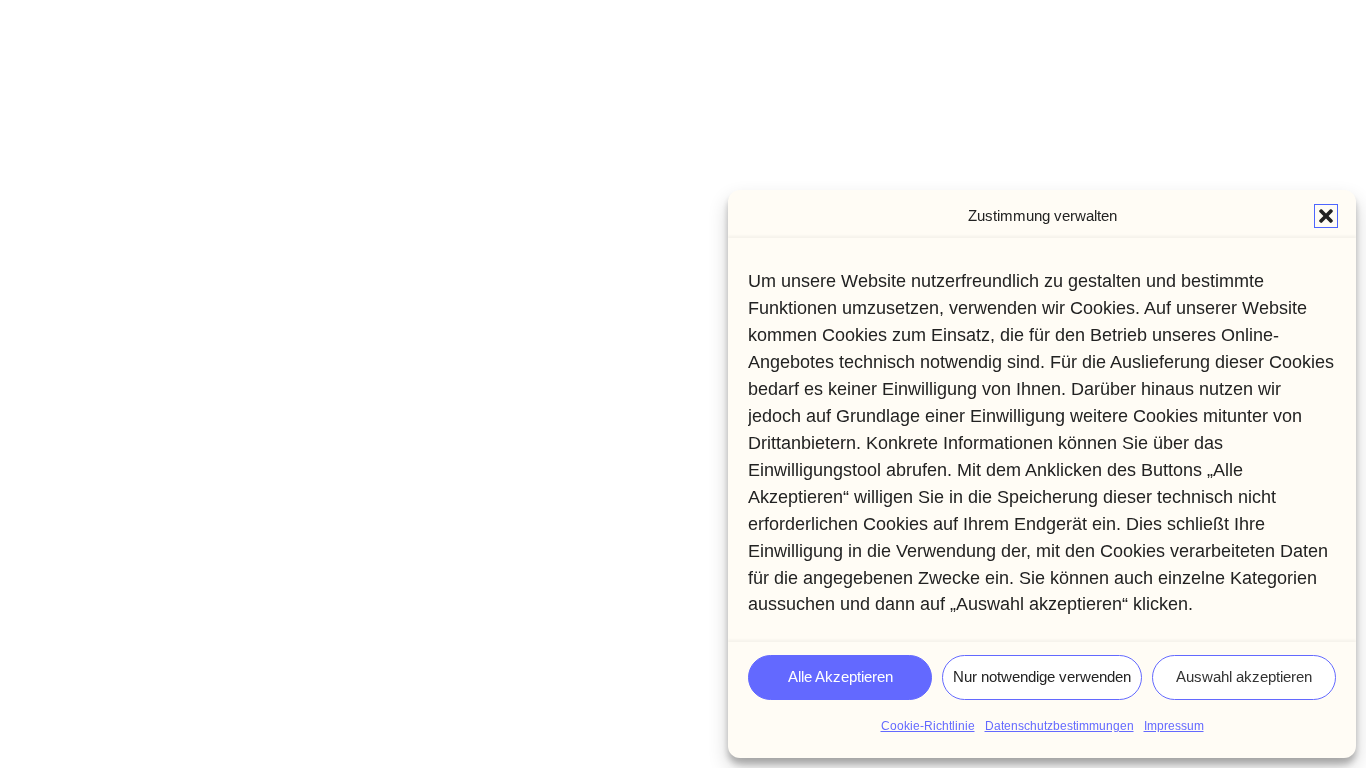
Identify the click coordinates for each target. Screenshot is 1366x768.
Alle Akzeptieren (840, 676)
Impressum (1174, 726)
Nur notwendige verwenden (1042, 676)
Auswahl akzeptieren (1244, 676)
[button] (1326, 216)
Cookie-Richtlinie (928, 726)
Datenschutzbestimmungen (1059, 726)
